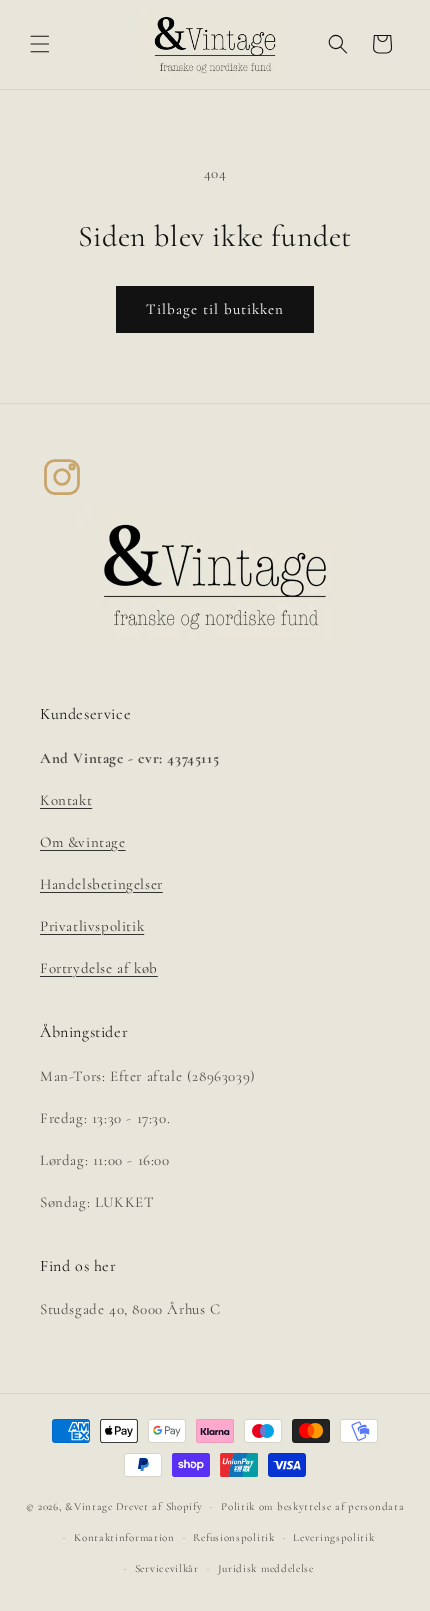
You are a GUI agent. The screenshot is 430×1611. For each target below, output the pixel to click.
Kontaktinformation (124, 1537)
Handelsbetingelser (101, 884)
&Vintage (89, 1506)
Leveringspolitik (333, 1537)
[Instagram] (62, 477)
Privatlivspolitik (92, 926)
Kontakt (66, 800)
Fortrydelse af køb (99, 968)
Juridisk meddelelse (266, 1568)
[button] (40, 44)
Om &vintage (83, 842)
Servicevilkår (167, 1568)
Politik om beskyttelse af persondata (312, 1506)
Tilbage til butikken (215, 309)
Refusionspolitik (233, 1537)
